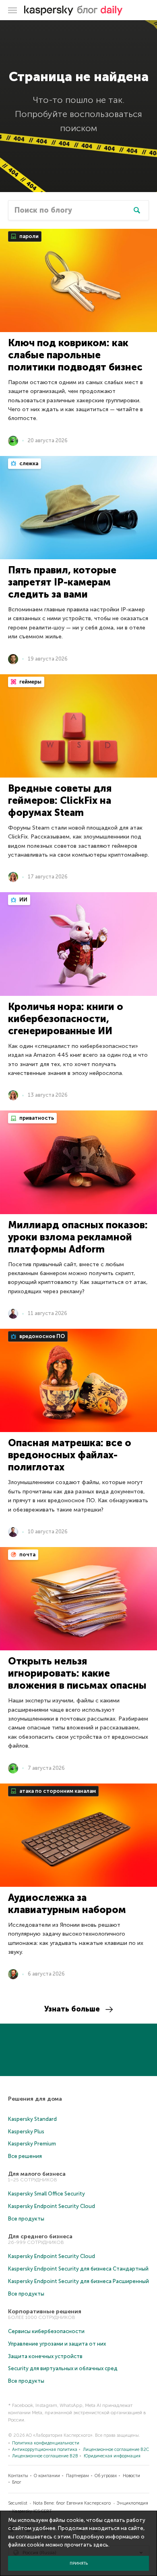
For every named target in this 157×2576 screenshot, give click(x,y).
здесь (101, 2545)
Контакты (18, 2476)
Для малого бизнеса (37, 2174)
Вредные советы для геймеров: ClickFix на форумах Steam (60, 800)
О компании (47, 2476)
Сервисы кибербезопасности (46, 2331)
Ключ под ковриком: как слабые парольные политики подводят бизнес (75, 355)
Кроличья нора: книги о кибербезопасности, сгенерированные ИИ (66, 1019)
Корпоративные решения (45, 2311)
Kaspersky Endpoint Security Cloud (52, 2206)
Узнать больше (72, 2009)
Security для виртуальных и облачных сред (63, 2368)
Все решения (25, 2156)
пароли (28, 236)
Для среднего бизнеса (40, 2236)
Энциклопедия (132, 2503)
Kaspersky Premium (32, 2144)
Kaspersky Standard (32, 2119)
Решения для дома (35, 2099)
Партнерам (77, 2476)
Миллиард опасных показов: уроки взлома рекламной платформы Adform (78, 1237)
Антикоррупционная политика (45, 2449)
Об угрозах (106, 2476)
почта (27, 1555)
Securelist (18, 2503)
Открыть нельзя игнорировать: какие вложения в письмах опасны (77, 1673)
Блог (17, 2482)
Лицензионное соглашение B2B (45, 2456)
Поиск (137, 210)
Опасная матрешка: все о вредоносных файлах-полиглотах (70, 1455)
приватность (36, 1118)
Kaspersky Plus (26, 2132)
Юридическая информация (112, 2456)
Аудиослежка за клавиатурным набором (67, 1904)
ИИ (23, 900)
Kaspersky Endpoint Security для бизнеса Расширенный (78, 2281)
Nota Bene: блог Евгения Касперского (72, 2503)
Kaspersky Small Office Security (46, 2194)
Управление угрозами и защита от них (57, 2344)
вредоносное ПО (41, 1336)
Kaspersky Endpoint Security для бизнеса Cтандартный (78, 2269)
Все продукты (26, 2219)
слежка (28, 463)
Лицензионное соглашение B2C (116, 2449)
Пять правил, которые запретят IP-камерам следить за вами (62, 582)
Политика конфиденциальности (46, 2443)
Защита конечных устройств (45, 2356)
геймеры (30, 682)
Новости (131, 2476)
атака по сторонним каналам (57, 1791)
